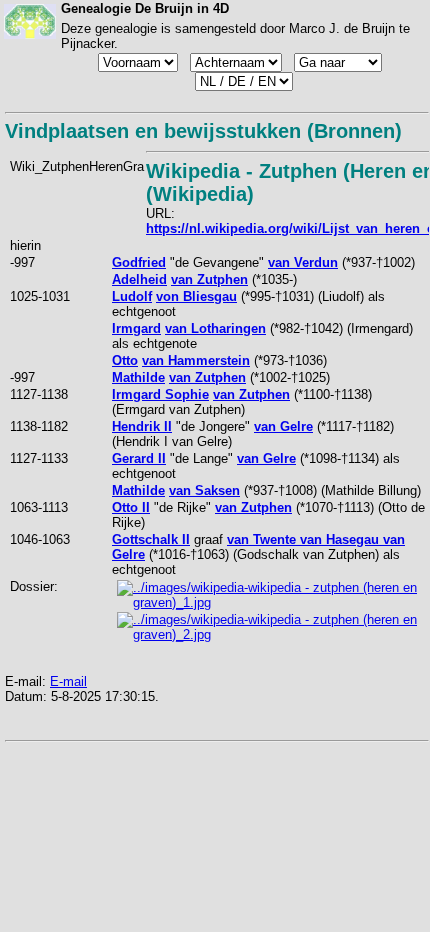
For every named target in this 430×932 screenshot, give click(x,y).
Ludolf (132, 296)
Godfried (139, 262)
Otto (125, 360)
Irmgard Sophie (160, 394)
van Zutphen (209, 279)
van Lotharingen (215, 328)
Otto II (131, 507)
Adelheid (139, 279)
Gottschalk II (151, 539)
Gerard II (139, 458)
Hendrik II (142, 426)
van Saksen (204, 490)
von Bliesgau (196, 296)
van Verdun (303, 262)
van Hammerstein (196, 360)
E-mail (68, 681)
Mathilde (138, 377)
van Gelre (283, 426)
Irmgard (136, 328)
